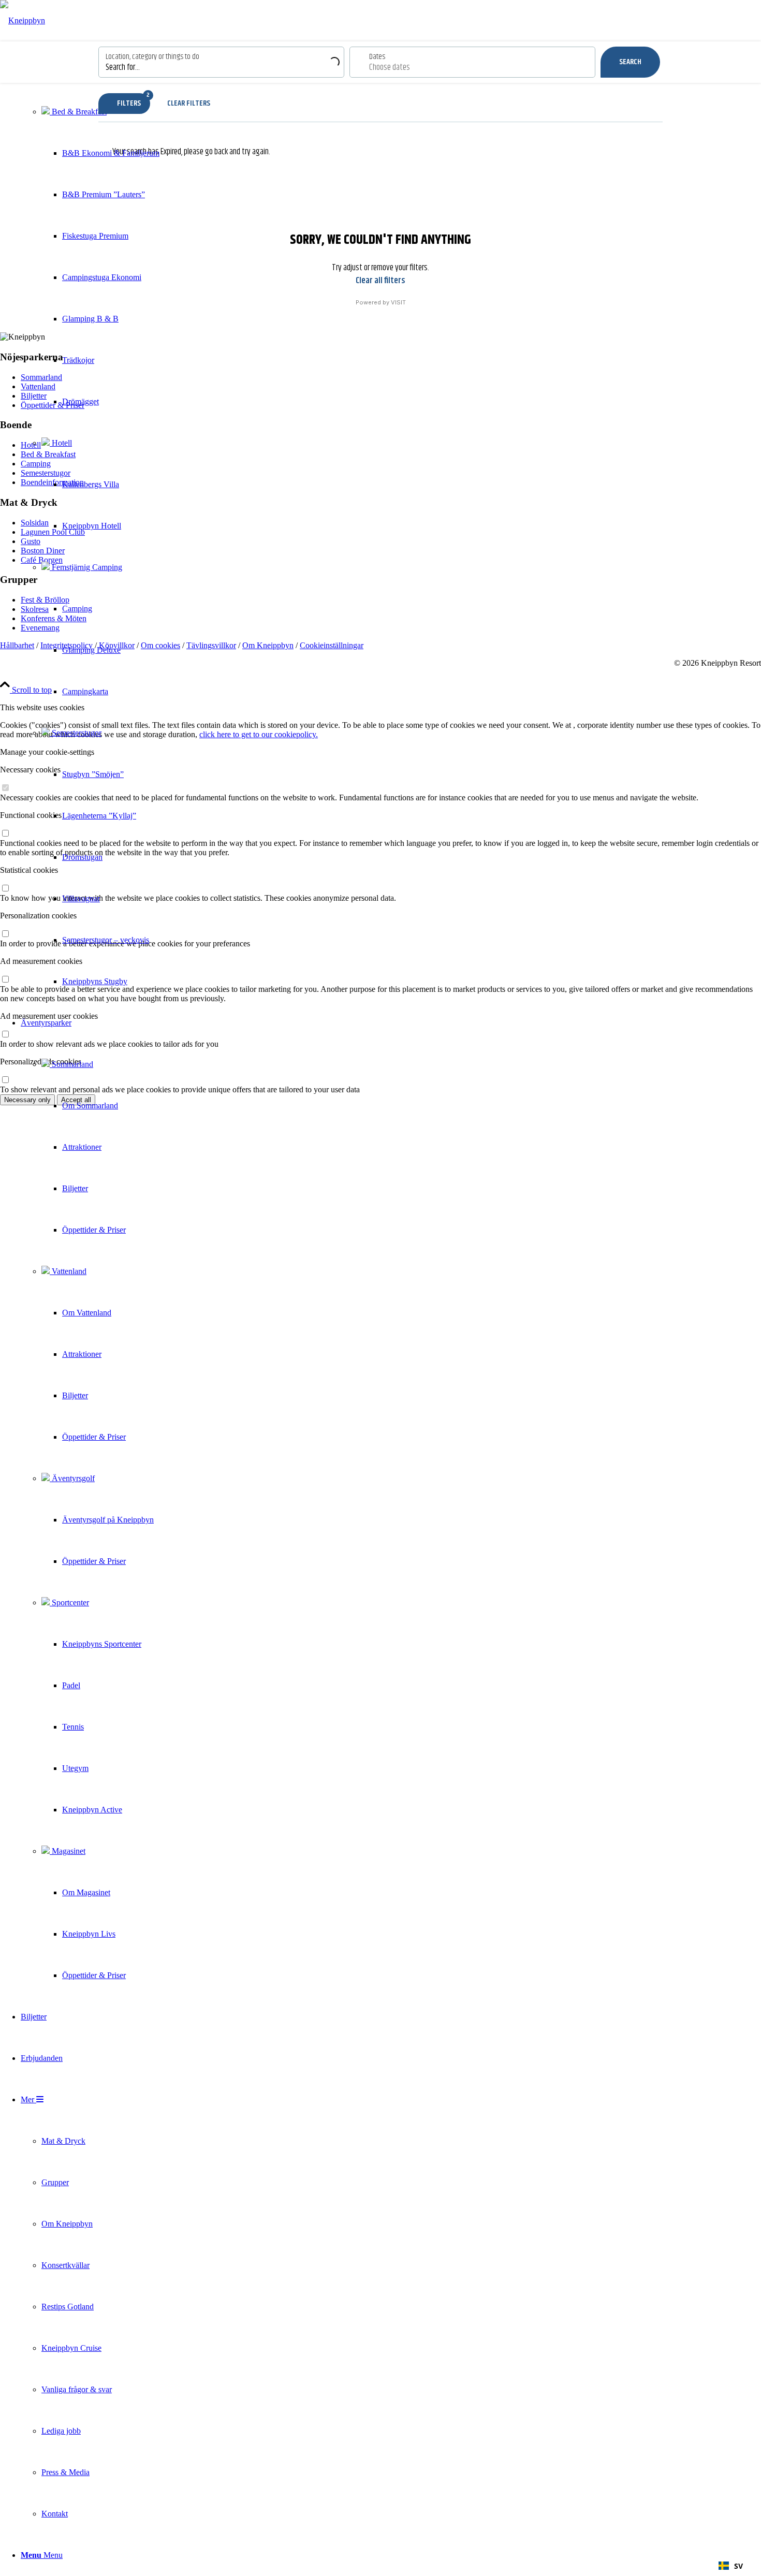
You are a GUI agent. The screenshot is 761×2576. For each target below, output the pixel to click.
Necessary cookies (30, 770)
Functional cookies (31, 815)
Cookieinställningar (332, 645)
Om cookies (160, 645)
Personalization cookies (38, 916)
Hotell (61, 443)
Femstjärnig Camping (86, 567)
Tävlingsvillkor (211, 645)
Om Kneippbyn (268, 645)
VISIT (398, 302)
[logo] (23, 20)
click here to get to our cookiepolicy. (259, 734)
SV (738, 2566)
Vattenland (68, 1271)
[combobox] (731, 2566)
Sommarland (71, 1064)
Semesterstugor (76, 733)
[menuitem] (90, 526)
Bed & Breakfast (78, 112)
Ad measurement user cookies (49, 1016)
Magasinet (68, 1851)
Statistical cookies (29, 870)
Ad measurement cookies (41, 961)
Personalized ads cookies (41, 1062)
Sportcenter (69, 1602)
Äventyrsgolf (72, 1478)
